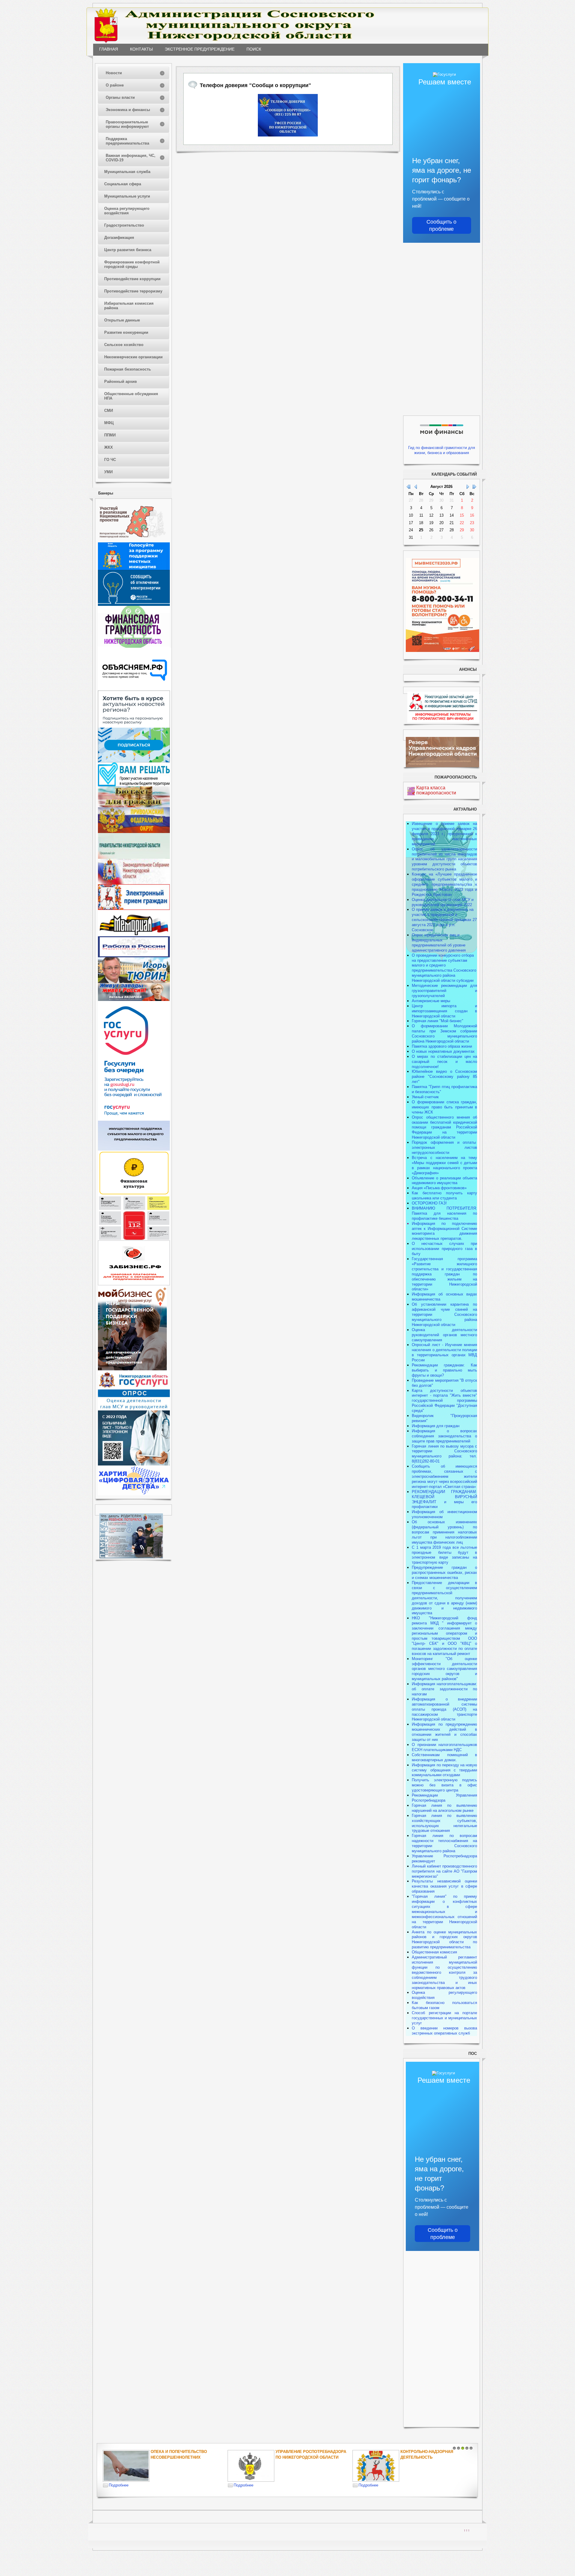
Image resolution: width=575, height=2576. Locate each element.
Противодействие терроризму (133, 291)
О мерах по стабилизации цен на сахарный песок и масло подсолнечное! (444, 1062)
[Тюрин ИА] (134, 982)
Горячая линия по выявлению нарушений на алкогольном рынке (444, 1808)
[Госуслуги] (134, 1119)
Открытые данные (122, 320)
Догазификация (119, 238)
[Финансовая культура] (134, 1194)
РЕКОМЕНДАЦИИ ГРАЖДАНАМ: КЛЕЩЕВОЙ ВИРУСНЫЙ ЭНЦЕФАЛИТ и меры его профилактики (444, 1499)
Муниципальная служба (127, 172)
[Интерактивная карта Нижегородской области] (132, 541)
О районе (115, 85)
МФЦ (109, 423)
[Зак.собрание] (134, 883)
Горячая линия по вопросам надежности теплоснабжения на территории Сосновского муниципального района (444, 1843)
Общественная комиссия (434, 1952)
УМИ (108, 472)
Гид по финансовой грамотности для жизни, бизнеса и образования (442, 450)
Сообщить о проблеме (441, 225)
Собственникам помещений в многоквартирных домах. (444, 1757)
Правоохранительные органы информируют (127, 124)
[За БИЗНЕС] (134, 1284)
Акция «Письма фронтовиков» (439, 1188)
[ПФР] (134, 832)
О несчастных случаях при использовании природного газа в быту (444, 1249)
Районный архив (121, 381)
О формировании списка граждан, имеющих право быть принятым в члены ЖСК (444, 1107)
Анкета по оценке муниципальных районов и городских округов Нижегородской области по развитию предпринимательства (444, 1940)
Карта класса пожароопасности (436, 790)
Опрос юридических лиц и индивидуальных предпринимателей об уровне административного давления (439, 943)
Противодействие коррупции (132, 279)
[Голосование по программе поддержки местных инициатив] (134, 569)
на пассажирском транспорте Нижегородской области (444, 1714)
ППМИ (110, 435)
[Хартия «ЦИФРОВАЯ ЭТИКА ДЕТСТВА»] (134, 1494)
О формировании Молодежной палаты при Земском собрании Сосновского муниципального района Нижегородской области (444, 1034)
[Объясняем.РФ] (135, 689)
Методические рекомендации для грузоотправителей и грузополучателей (444, 991)
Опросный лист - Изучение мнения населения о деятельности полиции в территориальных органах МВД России (444, 1352)
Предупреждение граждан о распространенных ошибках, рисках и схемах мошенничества (444, 1573)
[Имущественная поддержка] (134, 1149)
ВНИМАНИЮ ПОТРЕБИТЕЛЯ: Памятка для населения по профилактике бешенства (444, 1213)
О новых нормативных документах (444, 1051)
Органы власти (120, 97)
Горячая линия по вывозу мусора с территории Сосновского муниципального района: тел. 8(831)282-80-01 (444, 1454)
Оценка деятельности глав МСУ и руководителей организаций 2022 (443, 902)
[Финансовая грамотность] (134, 646)
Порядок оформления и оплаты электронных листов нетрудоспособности (444, 1147)
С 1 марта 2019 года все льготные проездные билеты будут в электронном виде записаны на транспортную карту (444, 1555)
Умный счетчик (425, 1097)
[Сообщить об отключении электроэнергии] (134, 604)
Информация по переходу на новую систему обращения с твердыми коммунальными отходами (444, 1770)
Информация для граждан (436, 1426)
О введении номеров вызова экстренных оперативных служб (444, 2031)
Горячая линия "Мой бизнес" (438, 1021)
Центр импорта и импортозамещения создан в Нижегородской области (444, 1011)
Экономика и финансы (128, 110)
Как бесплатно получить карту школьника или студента (444, 1196)
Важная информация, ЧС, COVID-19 (131, 158)
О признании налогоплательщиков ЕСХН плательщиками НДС (444, 1747)
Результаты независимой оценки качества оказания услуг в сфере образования (444, 1886)
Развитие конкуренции (126, 332)
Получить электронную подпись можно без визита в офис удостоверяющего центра (444, 1785)
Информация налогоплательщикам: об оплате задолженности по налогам (444, 1689)
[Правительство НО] (134, 857)
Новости (114, 73)
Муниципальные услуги (127, 196)
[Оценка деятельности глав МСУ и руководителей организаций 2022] (134, 1409)
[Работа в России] (134, 956)
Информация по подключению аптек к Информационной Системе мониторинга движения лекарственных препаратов (444, 1231)
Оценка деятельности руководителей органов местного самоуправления (444, 1335)
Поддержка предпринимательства (127, 141)
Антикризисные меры (431, 1001)
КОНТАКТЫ (141, 49)
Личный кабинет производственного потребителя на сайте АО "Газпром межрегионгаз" (444, 1871)
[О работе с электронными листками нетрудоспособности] (134, 1464)
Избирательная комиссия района (129, 306)
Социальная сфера (123, 184)
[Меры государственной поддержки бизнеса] (132, 1369)
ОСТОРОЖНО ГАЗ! (429, 1203)
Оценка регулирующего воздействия (127, 211)
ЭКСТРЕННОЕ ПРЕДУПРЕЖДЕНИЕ (200, 49)
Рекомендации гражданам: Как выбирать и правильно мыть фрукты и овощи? (444, 1370)
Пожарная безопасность (128, 369)
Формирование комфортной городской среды (132, 264)
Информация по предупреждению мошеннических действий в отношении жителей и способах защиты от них (444, 1732)
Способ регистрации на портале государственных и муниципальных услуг (444, 2018)
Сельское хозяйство (124, 345)
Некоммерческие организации (133, 357)
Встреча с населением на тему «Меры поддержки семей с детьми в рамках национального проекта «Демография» (444, 1165)
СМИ (109, 411)
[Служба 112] (134, 1239)
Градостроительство (124, 225)
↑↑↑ (467, 2530)
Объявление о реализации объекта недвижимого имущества (444, 1181)
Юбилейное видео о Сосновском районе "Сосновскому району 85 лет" (444, 1077)
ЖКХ (109, 447)
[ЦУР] (134, 761)
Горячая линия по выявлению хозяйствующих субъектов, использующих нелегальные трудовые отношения (444, 1823)
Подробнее (121, 2485)
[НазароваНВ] (134, 1000)
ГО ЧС (110, 460)
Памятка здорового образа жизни (442, 1046)
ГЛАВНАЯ (109, 49)
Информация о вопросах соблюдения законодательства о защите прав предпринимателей (444, 1436)
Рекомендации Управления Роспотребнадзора (444, 1798)
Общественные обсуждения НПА (131, 396)
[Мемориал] (134, 935)
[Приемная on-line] (134, 909)
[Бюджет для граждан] (134, 806)
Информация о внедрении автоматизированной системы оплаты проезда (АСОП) (444, 1704)
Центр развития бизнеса (128, 250)
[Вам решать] (134, 785)
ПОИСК (254, 49)
